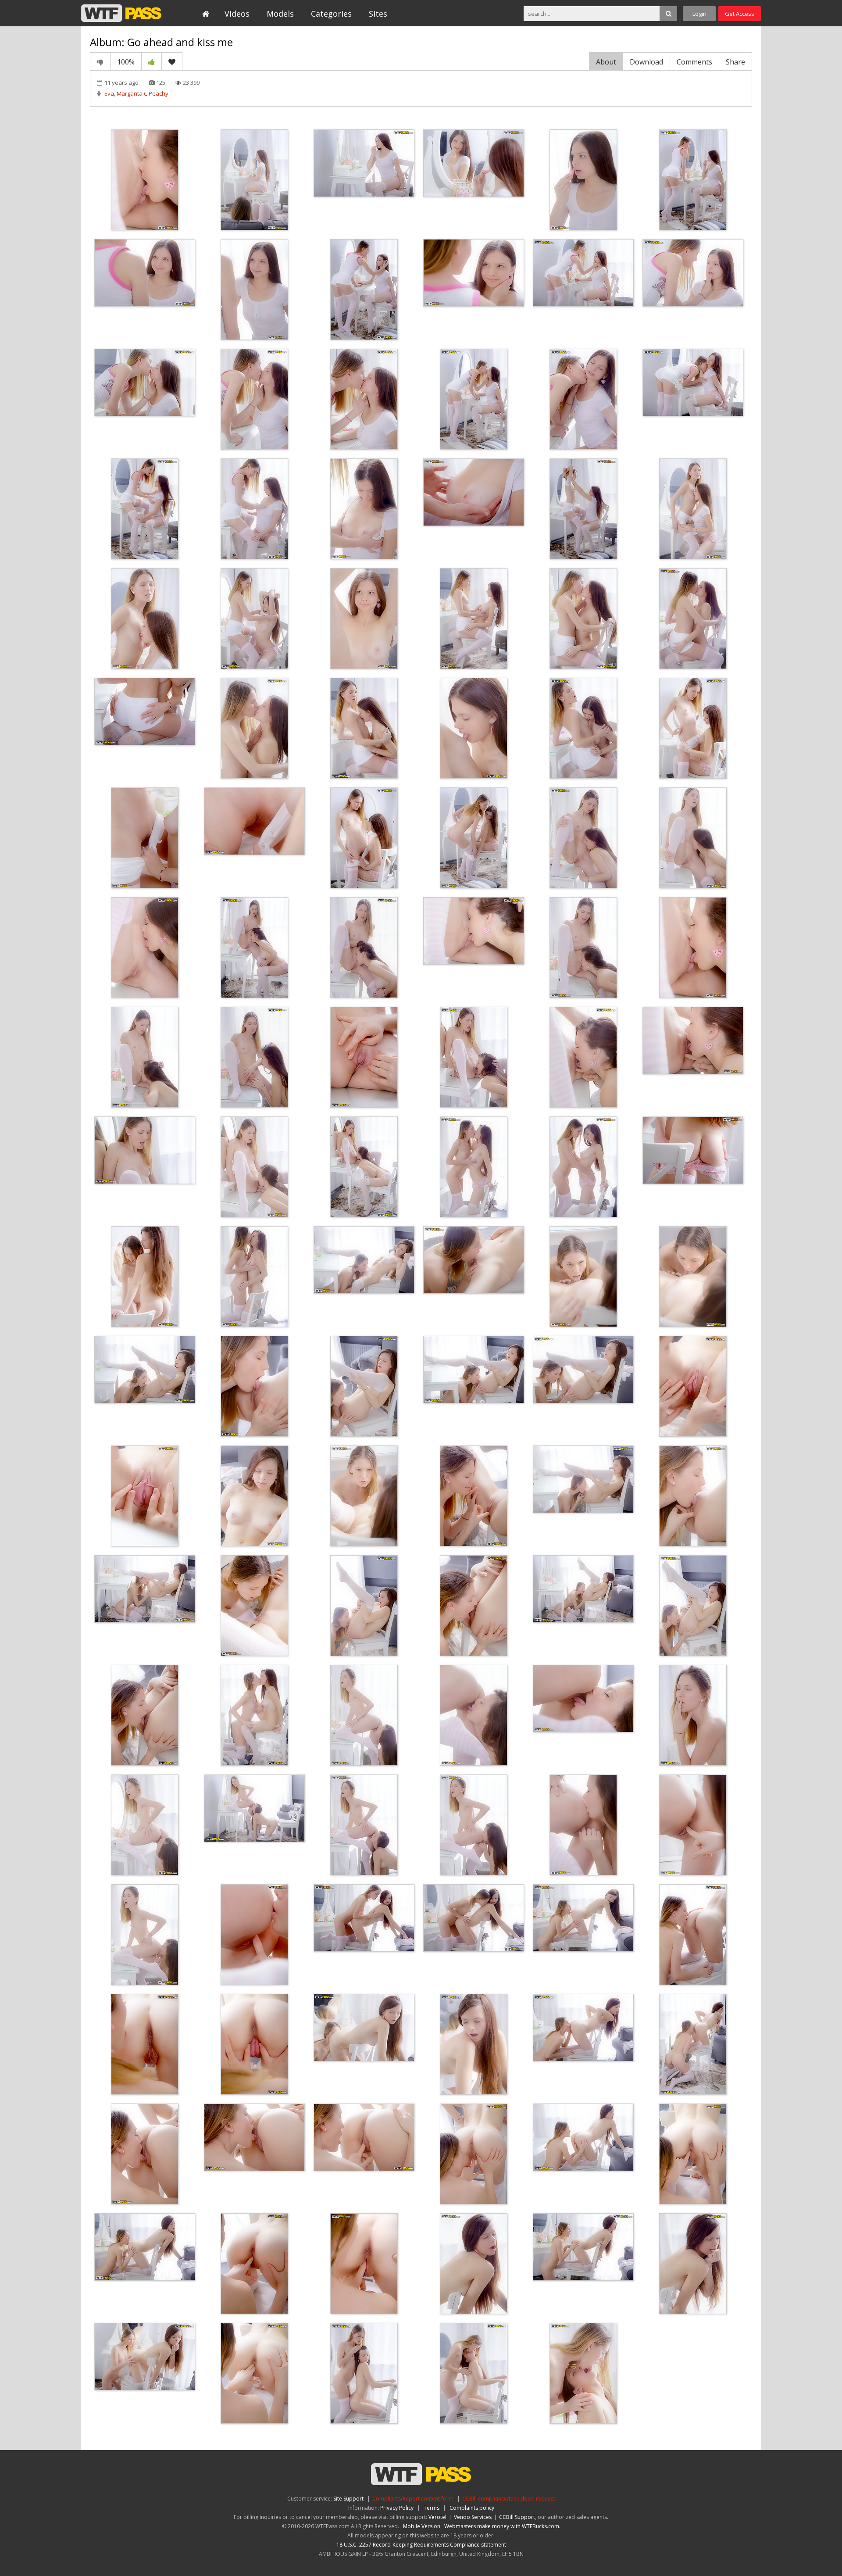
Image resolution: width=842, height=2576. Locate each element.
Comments (694, 62)
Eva (109, 93)
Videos (237, 14)
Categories (331, 14)
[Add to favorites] (172, 61)
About (606, 62)
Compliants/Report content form (413, 2499)
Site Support (348, 2499)
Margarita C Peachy (143, 93)
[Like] (152, 61)
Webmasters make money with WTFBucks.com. (502, 2526)
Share (735, 62)
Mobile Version (422, 2526)
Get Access (740, 14)
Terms (432, 2508)
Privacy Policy (397, 2508)
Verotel (437, 2517)
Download (646, 62)
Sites (378, 14)
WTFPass (121, 13)
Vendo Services (473, 2517)
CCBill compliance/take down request (509, 2499)
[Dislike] (100, 61)
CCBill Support (517, 2517)
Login (699, 14)
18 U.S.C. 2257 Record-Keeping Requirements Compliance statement (421, 2545)
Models (280, 14)
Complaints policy (472, 2508)
